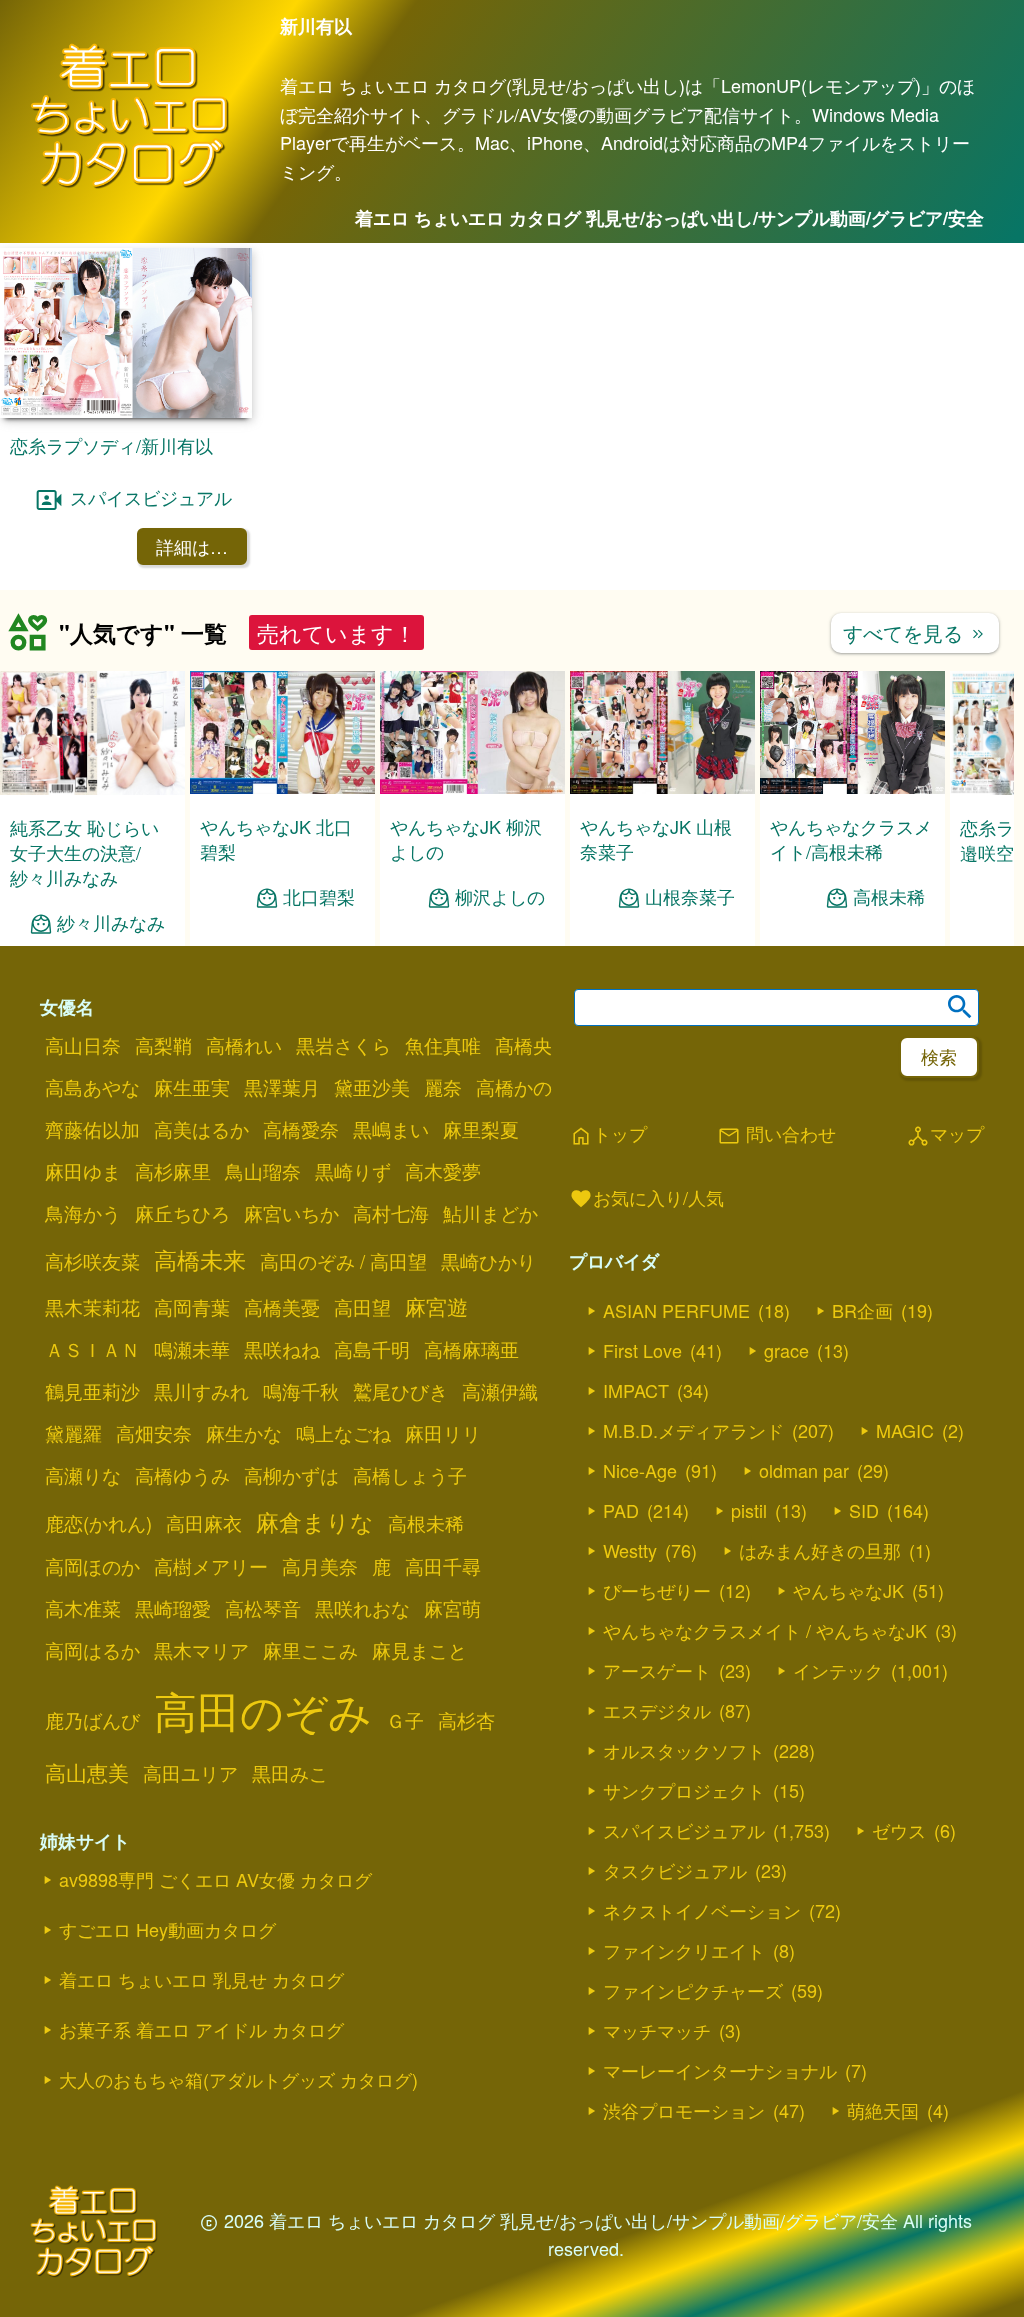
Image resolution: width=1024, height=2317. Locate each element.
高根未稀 (889, 896)
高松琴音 (263, 1608)
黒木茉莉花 (92, 1307)
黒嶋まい (391, 1129)
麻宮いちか (291, 1213)
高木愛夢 (443, 1171)
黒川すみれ (201, 1391)
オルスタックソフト (684, 1750)
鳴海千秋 (301, 1391)
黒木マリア (201, 1650)
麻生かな (244, 1433)
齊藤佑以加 (92, 1129)
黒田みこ (290, 1773)
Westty (630, 1550)
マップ (945, 1135)
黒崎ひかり (488, 1261)
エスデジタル (657, 1710)
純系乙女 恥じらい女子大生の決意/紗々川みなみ (84, 852)
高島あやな (92, 1087)
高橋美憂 (282, 1307)
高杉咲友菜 (92, 1261)
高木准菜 (83, 1608)
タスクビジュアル (675, 1870)
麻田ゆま (83, 1171)
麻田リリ (443, 1433)
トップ (608, 1135)
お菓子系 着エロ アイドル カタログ (201, 2029)
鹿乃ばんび (92, 1720)
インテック (838, 1670)
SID (864, 1510)
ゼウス (899, 1830)
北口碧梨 (319, 896)
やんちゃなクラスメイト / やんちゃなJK (765, 1630)
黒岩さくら (343, 1045)
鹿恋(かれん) (98, 1523)
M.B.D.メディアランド (693, 1430)
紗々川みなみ (111, 922)
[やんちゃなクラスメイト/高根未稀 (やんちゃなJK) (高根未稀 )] (852, 787)
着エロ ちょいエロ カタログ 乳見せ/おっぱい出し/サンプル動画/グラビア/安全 (669, 218)
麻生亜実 (192, 1087)
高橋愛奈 (301, 1129)
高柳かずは (291, 1475)
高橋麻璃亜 (471, 1349)
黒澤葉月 (282, 1087)
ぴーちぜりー (657, 1590)
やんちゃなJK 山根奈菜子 (656, 838)
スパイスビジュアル (151, 497)
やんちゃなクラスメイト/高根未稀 (851, 838)
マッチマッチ (657, 2030)
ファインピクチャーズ (693, 1990)
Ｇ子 (405, 1720)
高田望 (362, 1307)
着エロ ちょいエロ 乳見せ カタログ (201, 1979)
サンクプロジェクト (684, 1790)
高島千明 (372, 1349)
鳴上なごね (343, 1433)
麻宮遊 (436, 1306)
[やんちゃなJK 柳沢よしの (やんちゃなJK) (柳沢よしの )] (472, 787)
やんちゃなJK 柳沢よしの (466, 838)
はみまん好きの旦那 (820, 1550)
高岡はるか (92, 1650)
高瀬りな (83, 1475)
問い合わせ (776, 1135)
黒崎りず (353, 1171)
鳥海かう (83, 1213)
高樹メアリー (211, 1566)
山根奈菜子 (690, 896)
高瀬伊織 (500, 1391)
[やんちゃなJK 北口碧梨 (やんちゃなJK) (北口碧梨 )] (282, 787)
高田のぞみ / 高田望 (343, 1261)
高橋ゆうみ (182, 1475)
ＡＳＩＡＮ (92, 1349)
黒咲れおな (362, 1608)
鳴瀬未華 (192, 1349)
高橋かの (514, 1087)
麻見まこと (419, 1650)
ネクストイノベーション (702, 1910)
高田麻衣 (204, 1523)
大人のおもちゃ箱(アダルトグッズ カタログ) (238, 2079)
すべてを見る (915, 632)
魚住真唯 (443, 1045)
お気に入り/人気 (646, 1199)
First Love (642, 1350)
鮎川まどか (490, 1213)
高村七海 (391, 1213)
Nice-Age (640, 1470)
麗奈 (443, 1087)
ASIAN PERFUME (676, 1310)
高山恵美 (87, 1772)
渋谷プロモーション (684, 2110)
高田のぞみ (263, 1709)
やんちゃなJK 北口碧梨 (276, 838)
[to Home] (130, 184)
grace (786, 1350)
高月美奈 (320, 1566)
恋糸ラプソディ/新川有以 (111, 445)
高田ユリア (190, 1773)
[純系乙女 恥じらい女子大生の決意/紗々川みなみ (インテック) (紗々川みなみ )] (92, 788)
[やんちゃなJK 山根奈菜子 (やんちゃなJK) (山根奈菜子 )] (662, 787)
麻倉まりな (315, 1521)
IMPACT (636, 1390)
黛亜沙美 (372, 1087)
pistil (749, 1510)
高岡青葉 (192, 1307)
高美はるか (201, 1129)
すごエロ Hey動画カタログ (167, 1929)
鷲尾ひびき (400, 1391)
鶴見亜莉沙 (92, 1391)
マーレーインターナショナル (720, 2070)
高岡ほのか (92, 1566)
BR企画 (862, 1310)
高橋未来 (200, 1259)
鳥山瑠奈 (263, 1171)
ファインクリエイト (684, 1950)
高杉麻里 (173, 1171)
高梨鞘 (163, 1045)
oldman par (804, 1470)
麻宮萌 (452, 1608)
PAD (621, 1510)
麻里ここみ (310, 1650)
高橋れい (244, 1045)
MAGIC (905, 1430)
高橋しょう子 (410, 1475)
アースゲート (657, 1670)
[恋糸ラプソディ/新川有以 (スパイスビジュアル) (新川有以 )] (126, 411)
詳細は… (192, 546)
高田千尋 (443, 1566)
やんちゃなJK (848, 1590)
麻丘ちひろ (182, 1213)
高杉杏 (466, 1720)
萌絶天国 (883, 2110)
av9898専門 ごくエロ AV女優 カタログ (215, 1879)
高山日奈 (83, 1045)
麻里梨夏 (481, 1129)
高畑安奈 (154, 1433)
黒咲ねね (282, 1349)
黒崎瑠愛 (173, 1608)
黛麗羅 (73, 1433)
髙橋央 (523, 1045)
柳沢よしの (500, 896)
